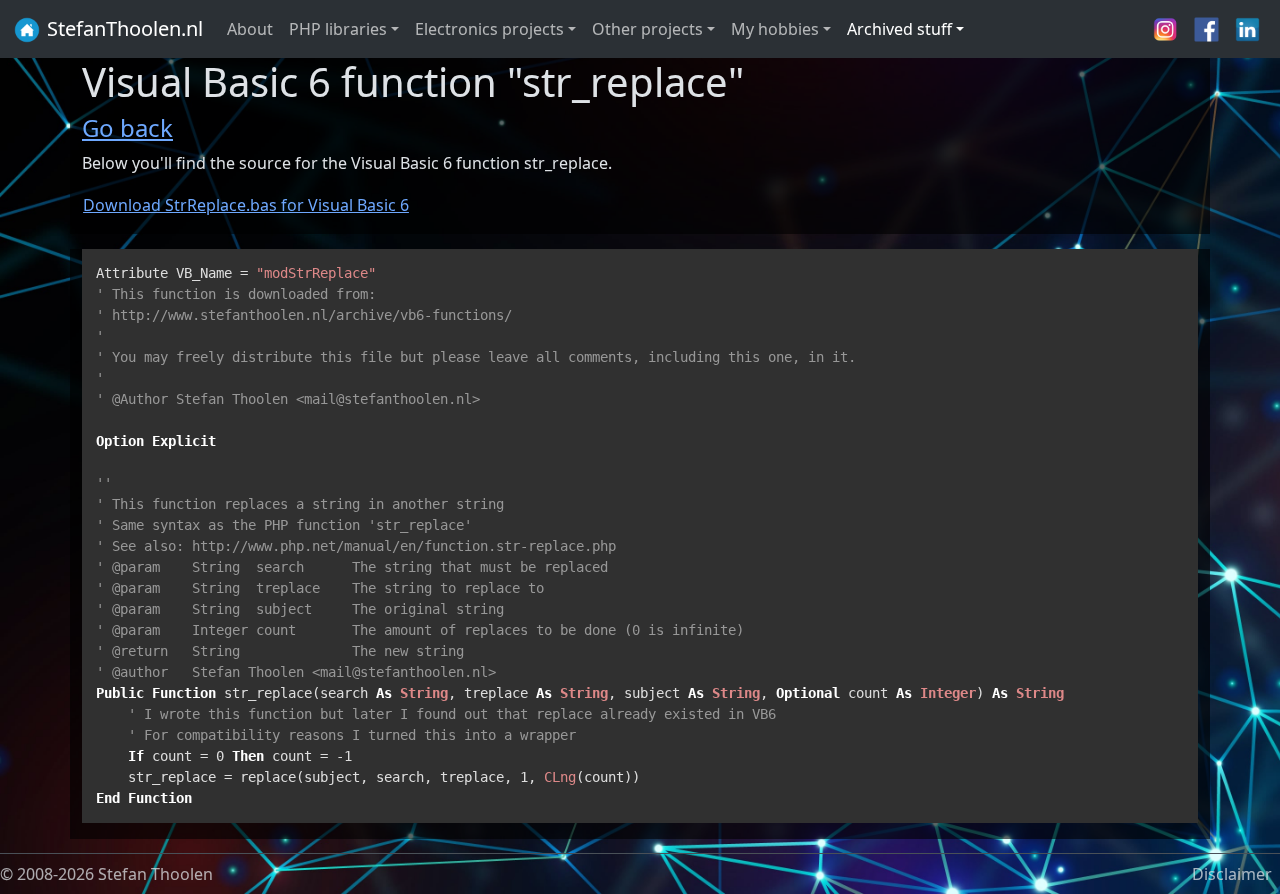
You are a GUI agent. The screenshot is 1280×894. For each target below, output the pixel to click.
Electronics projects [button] (489, 29)
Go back (127, 127)
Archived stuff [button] (899, 29)
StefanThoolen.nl (122, 28)
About (250, 29)
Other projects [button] (647, 29)
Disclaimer (1232, 874)
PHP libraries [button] (338, 29)
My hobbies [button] (775, 29)
